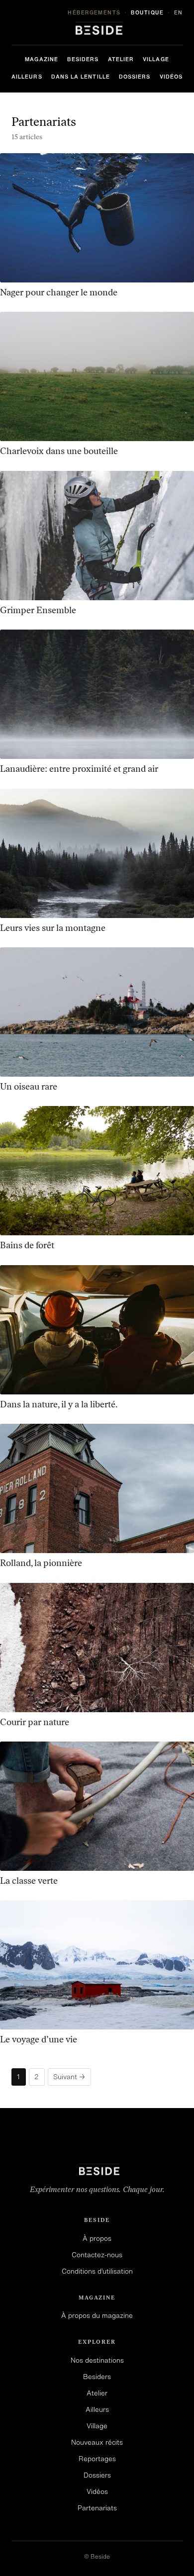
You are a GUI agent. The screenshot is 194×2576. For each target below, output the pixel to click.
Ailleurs (27, 77)
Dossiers (135, 77)
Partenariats (97, 2508)
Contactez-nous (97, 2255)
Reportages (97, 2459)
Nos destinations (97, 2360)
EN (179, 12)
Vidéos (171, 77)
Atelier (121, 59)
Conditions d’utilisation (97, 2271)
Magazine (42, 59)
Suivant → (69, 2077)
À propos (97, 2238)
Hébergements (94, 12)
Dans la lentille (81, 77)
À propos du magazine (97, 2315)
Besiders (83, 59)
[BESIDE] (97, 28)
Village (156, 59)
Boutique (147, 12)
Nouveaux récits (97, 2442)
